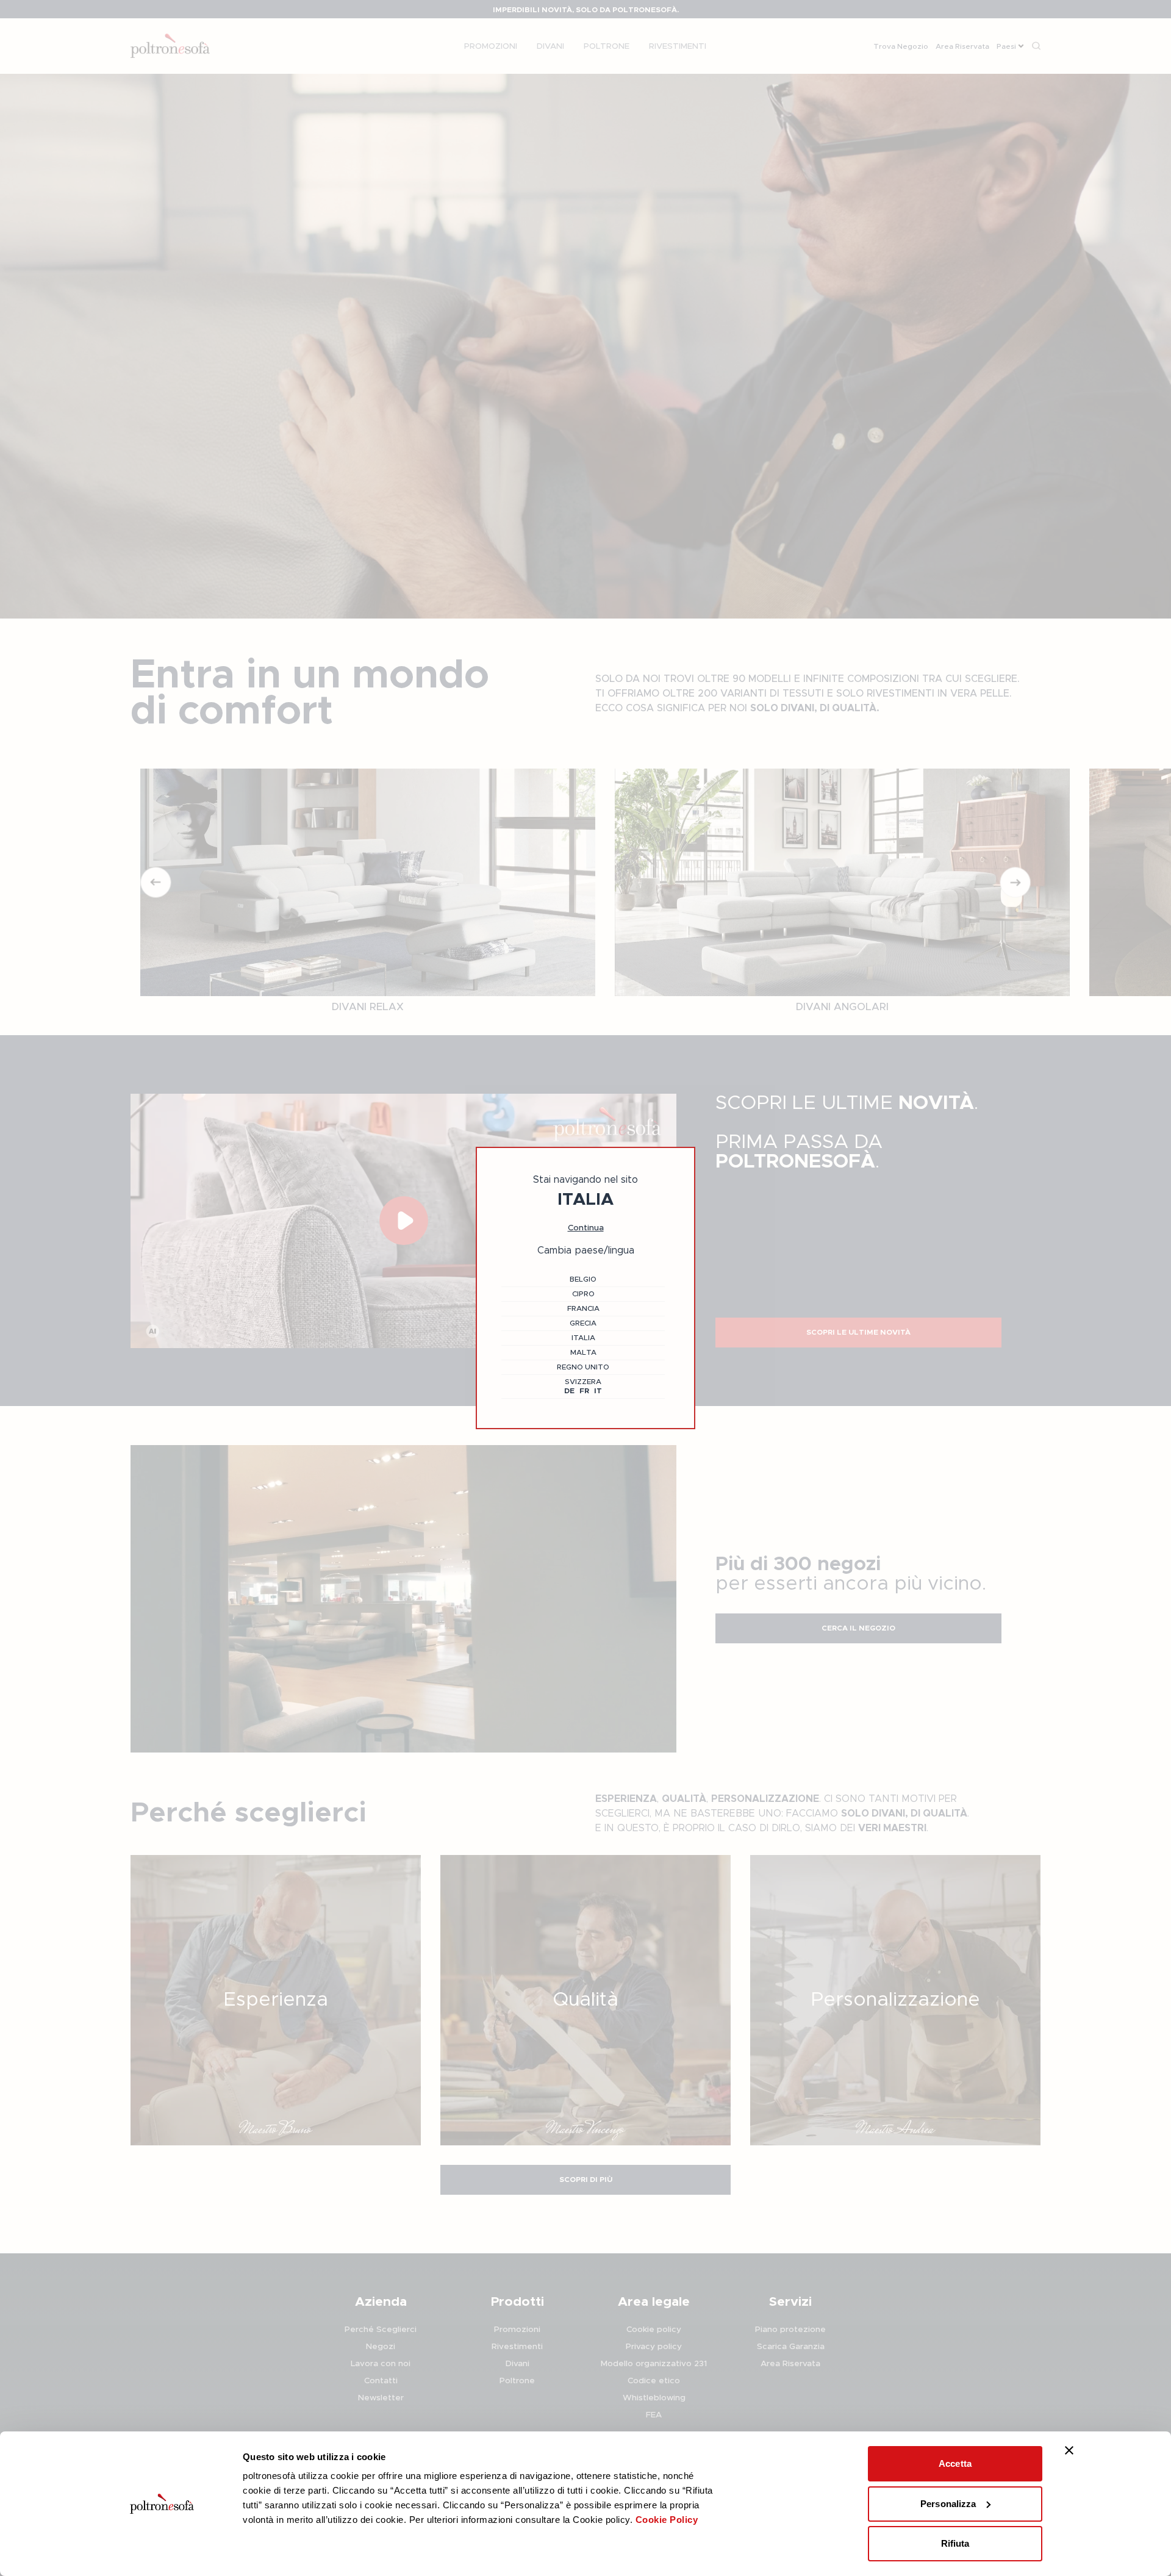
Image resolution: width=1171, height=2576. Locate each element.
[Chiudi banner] (1069, 2450)
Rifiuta (955, 2543)
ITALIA (583, 1338)
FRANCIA (583, 1308)
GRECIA (583, 1323)
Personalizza (948, 2504)
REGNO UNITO (583, 1367)
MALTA (583, 1352)
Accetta (955, 2463)
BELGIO (583, 1279)
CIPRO (583, 1294)
